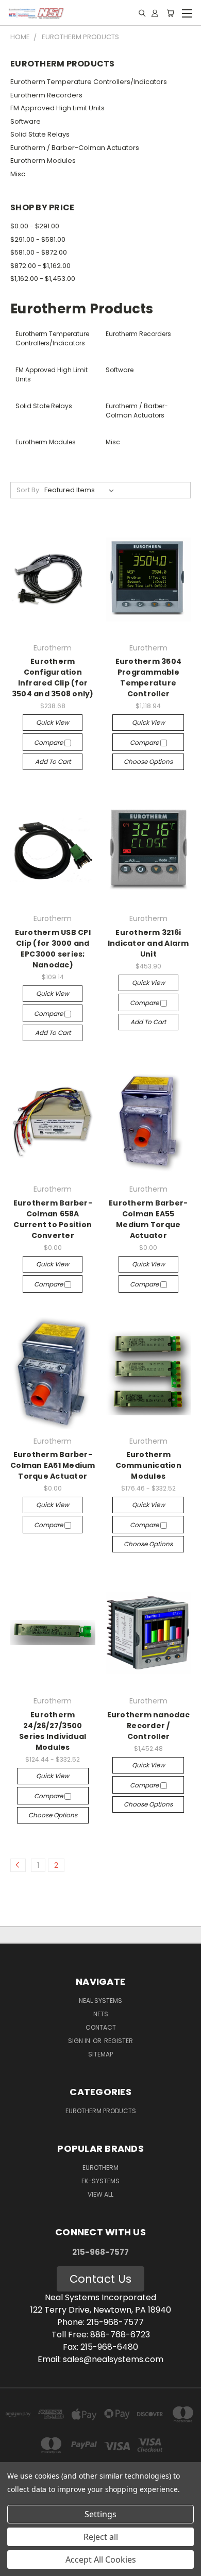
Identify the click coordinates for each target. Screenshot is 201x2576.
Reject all (101, 2537)
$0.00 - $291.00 (35, 226)
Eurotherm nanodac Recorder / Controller (148, 1726)
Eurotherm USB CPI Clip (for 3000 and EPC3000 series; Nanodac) (53, 949)
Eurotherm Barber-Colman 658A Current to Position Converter (53, 1219)
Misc (18, 174)
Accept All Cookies (101, 2560)
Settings (100, 2514)
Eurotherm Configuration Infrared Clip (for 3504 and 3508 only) (53, 678)
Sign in (80, 2041)
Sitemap (100, 2054)
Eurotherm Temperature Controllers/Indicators (89, 82)
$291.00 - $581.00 (38, 239)
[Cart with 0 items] (170, 13)
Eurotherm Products (101, 2111)
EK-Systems (100, 2181)
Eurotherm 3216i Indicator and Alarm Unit (148, 943)
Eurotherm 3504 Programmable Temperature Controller (149, 678)
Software (26, 121)
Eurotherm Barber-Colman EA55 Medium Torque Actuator (148, 1219)
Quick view (53, 722)
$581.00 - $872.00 (39, 252)
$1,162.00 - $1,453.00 (43, 279)
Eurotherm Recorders (46, 95)
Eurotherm (100, 2168)
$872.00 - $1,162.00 (40, 266)
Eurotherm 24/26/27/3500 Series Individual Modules (53, 1731)
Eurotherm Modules (43, 161)
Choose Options (148, 762)
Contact (101, 2027)
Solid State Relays (40, 134)
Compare (49, 742)
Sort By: (29, 490)
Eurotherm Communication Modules (148, 1465)
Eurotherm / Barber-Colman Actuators (75, 148)
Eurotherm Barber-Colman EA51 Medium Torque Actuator (53, 1465)
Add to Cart (53, 762)
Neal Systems (100, 2001)
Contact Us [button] (100, 2279)
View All (100, 2194)
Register (119, 2041)
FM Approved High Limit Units (57, 108)
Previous (16, 2566)
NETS (101, 2014)
